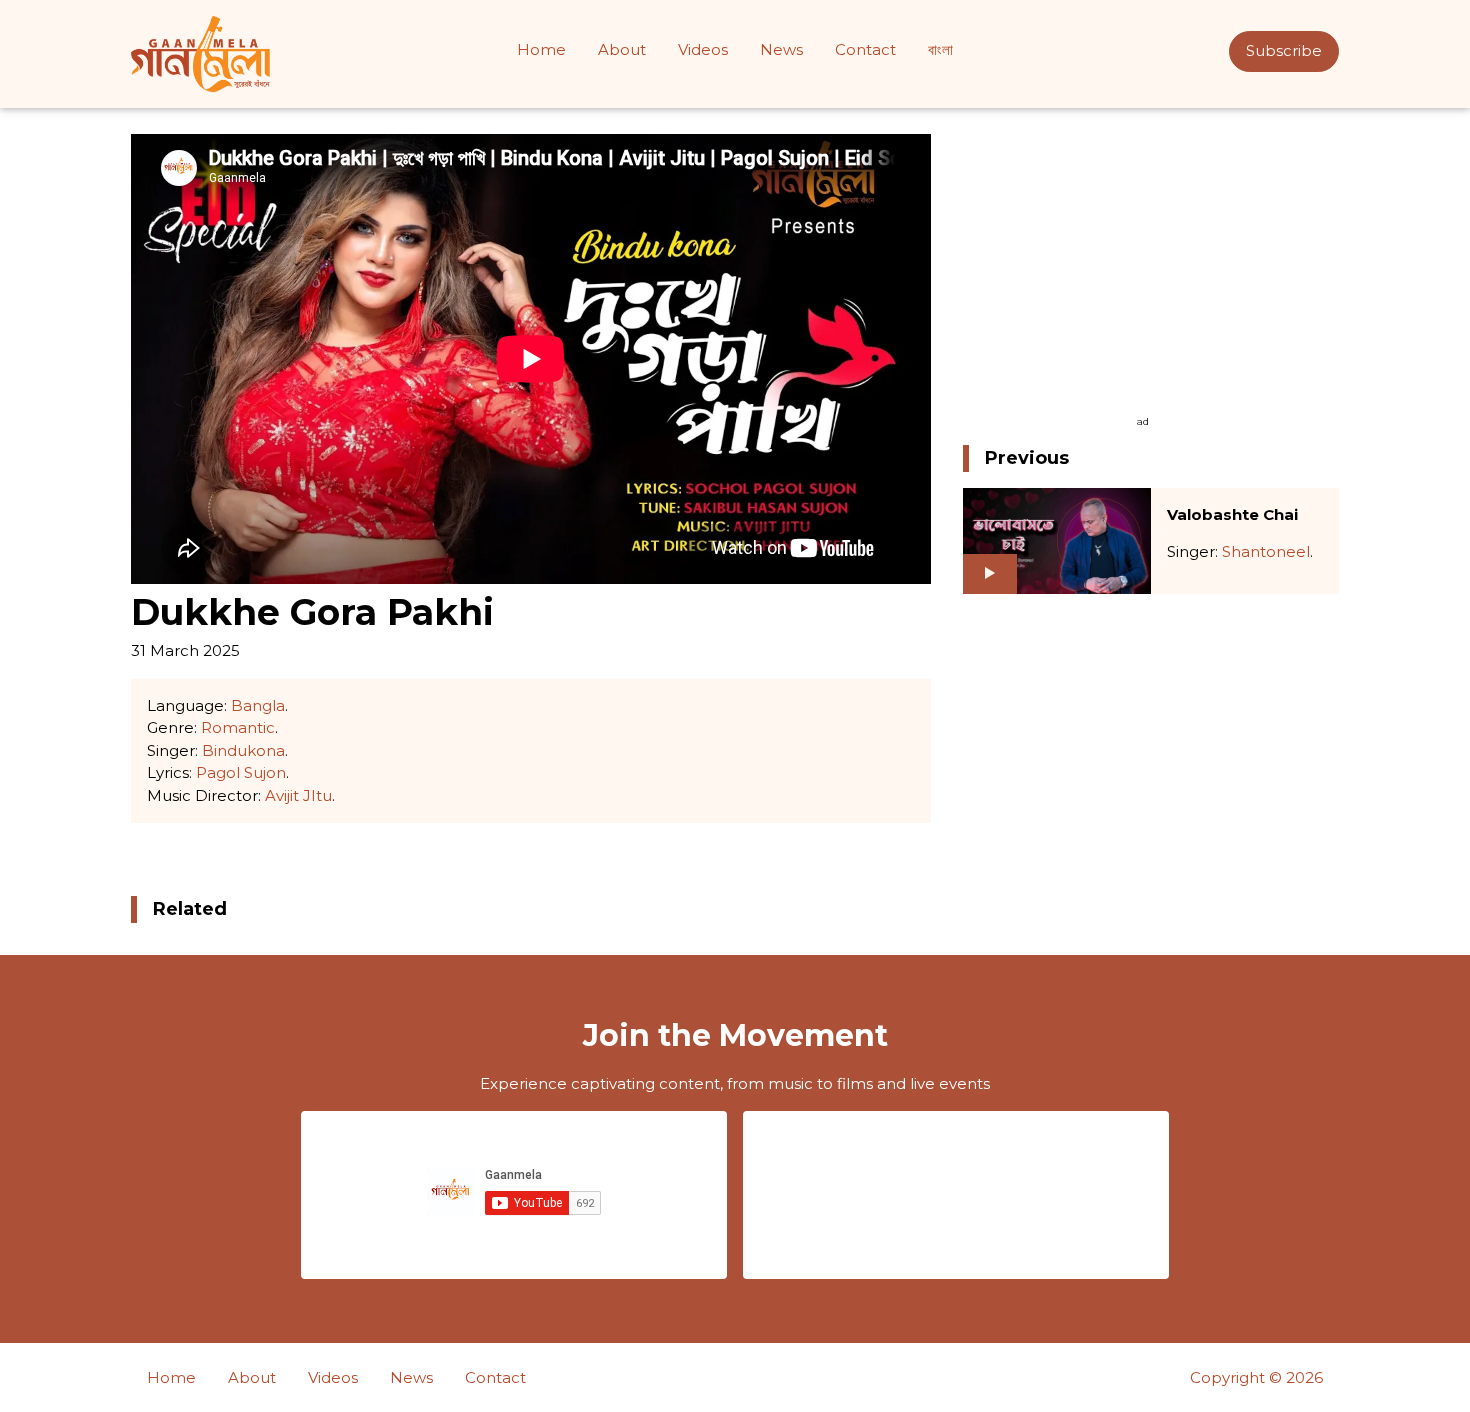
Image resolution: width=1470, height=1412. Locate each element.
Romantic (238, 727)
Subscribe (1284, 50)
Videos (703, 49)
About (622, 49)
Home (541, 49)
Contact (865, 49)
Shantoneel (1266, 551)
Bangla (258, 705)
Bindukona (243, 750)
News (781, 49)
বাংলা (940, 49)
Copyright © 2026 (1256, 1377)
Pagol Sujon (241, 772)
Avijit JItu (298, 795)
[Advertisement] (1143, 274)
